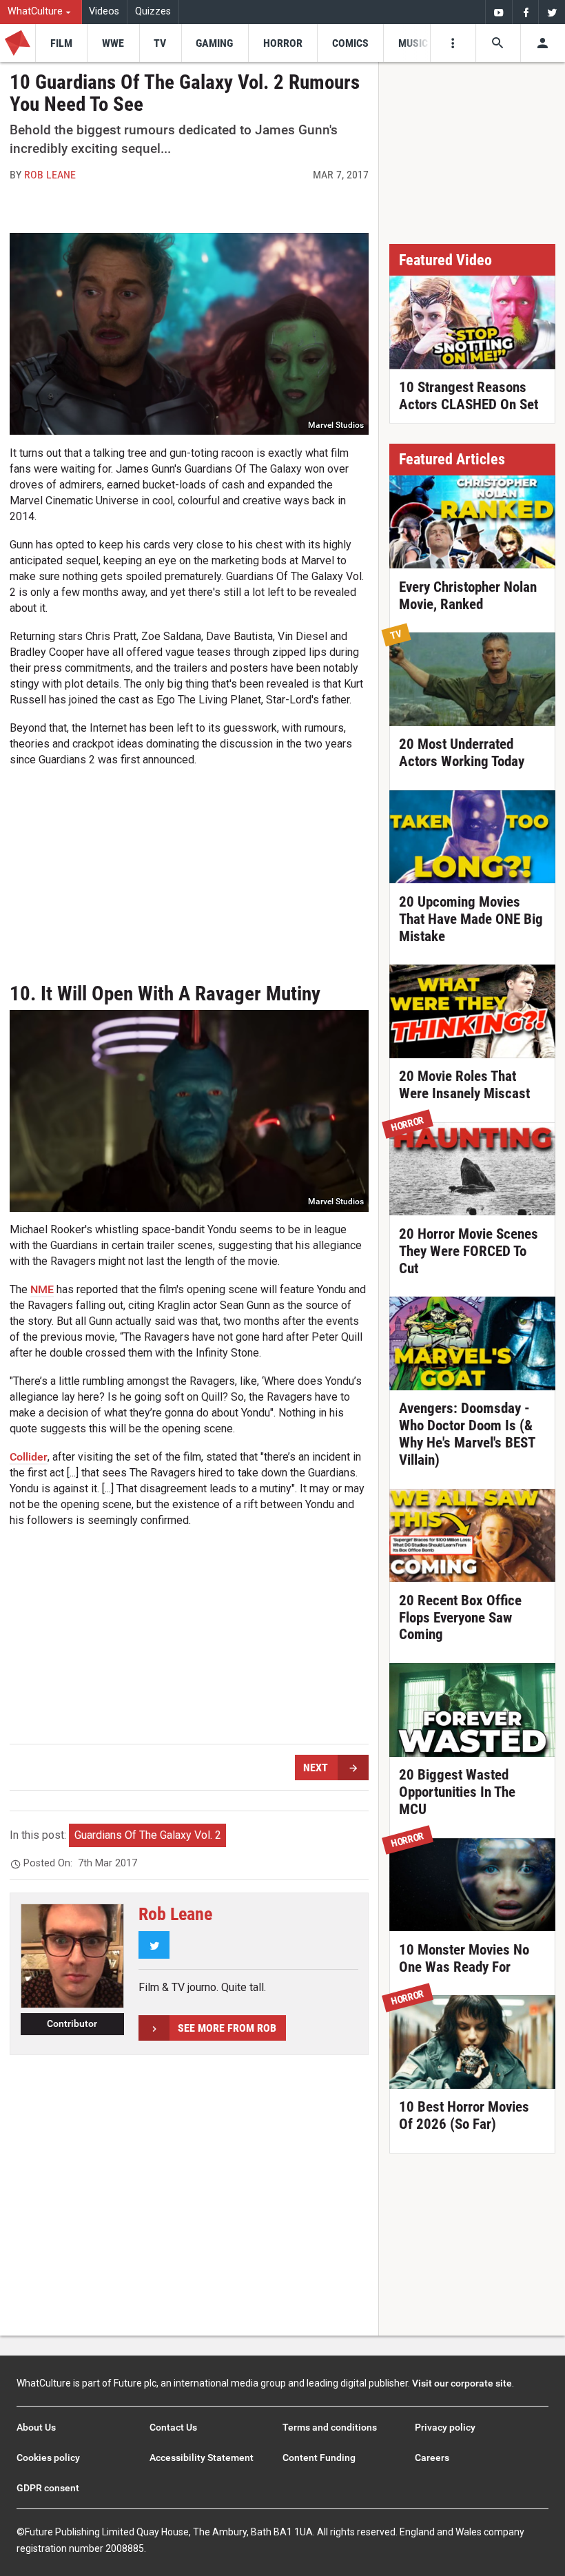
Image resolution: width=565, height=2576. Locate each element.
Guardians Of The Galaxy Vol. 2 (148, 1835)
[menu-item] (61, 43)
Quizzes (153, 11)
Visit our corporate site (462, 2383)
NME (42, 1289)
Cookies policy (48, 2457)
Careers (432, 2457)
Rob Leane (50, 175)
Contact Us (173, 2427)
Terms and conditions (330, 2427)
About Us (36, 2427)
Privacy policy (445, 2427)
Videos (104, 11)
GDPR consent (48, 2488)
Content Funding (319, 2457)
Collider (29, 1457)
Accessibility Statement (202, 2457)
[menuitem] (41, 12)
